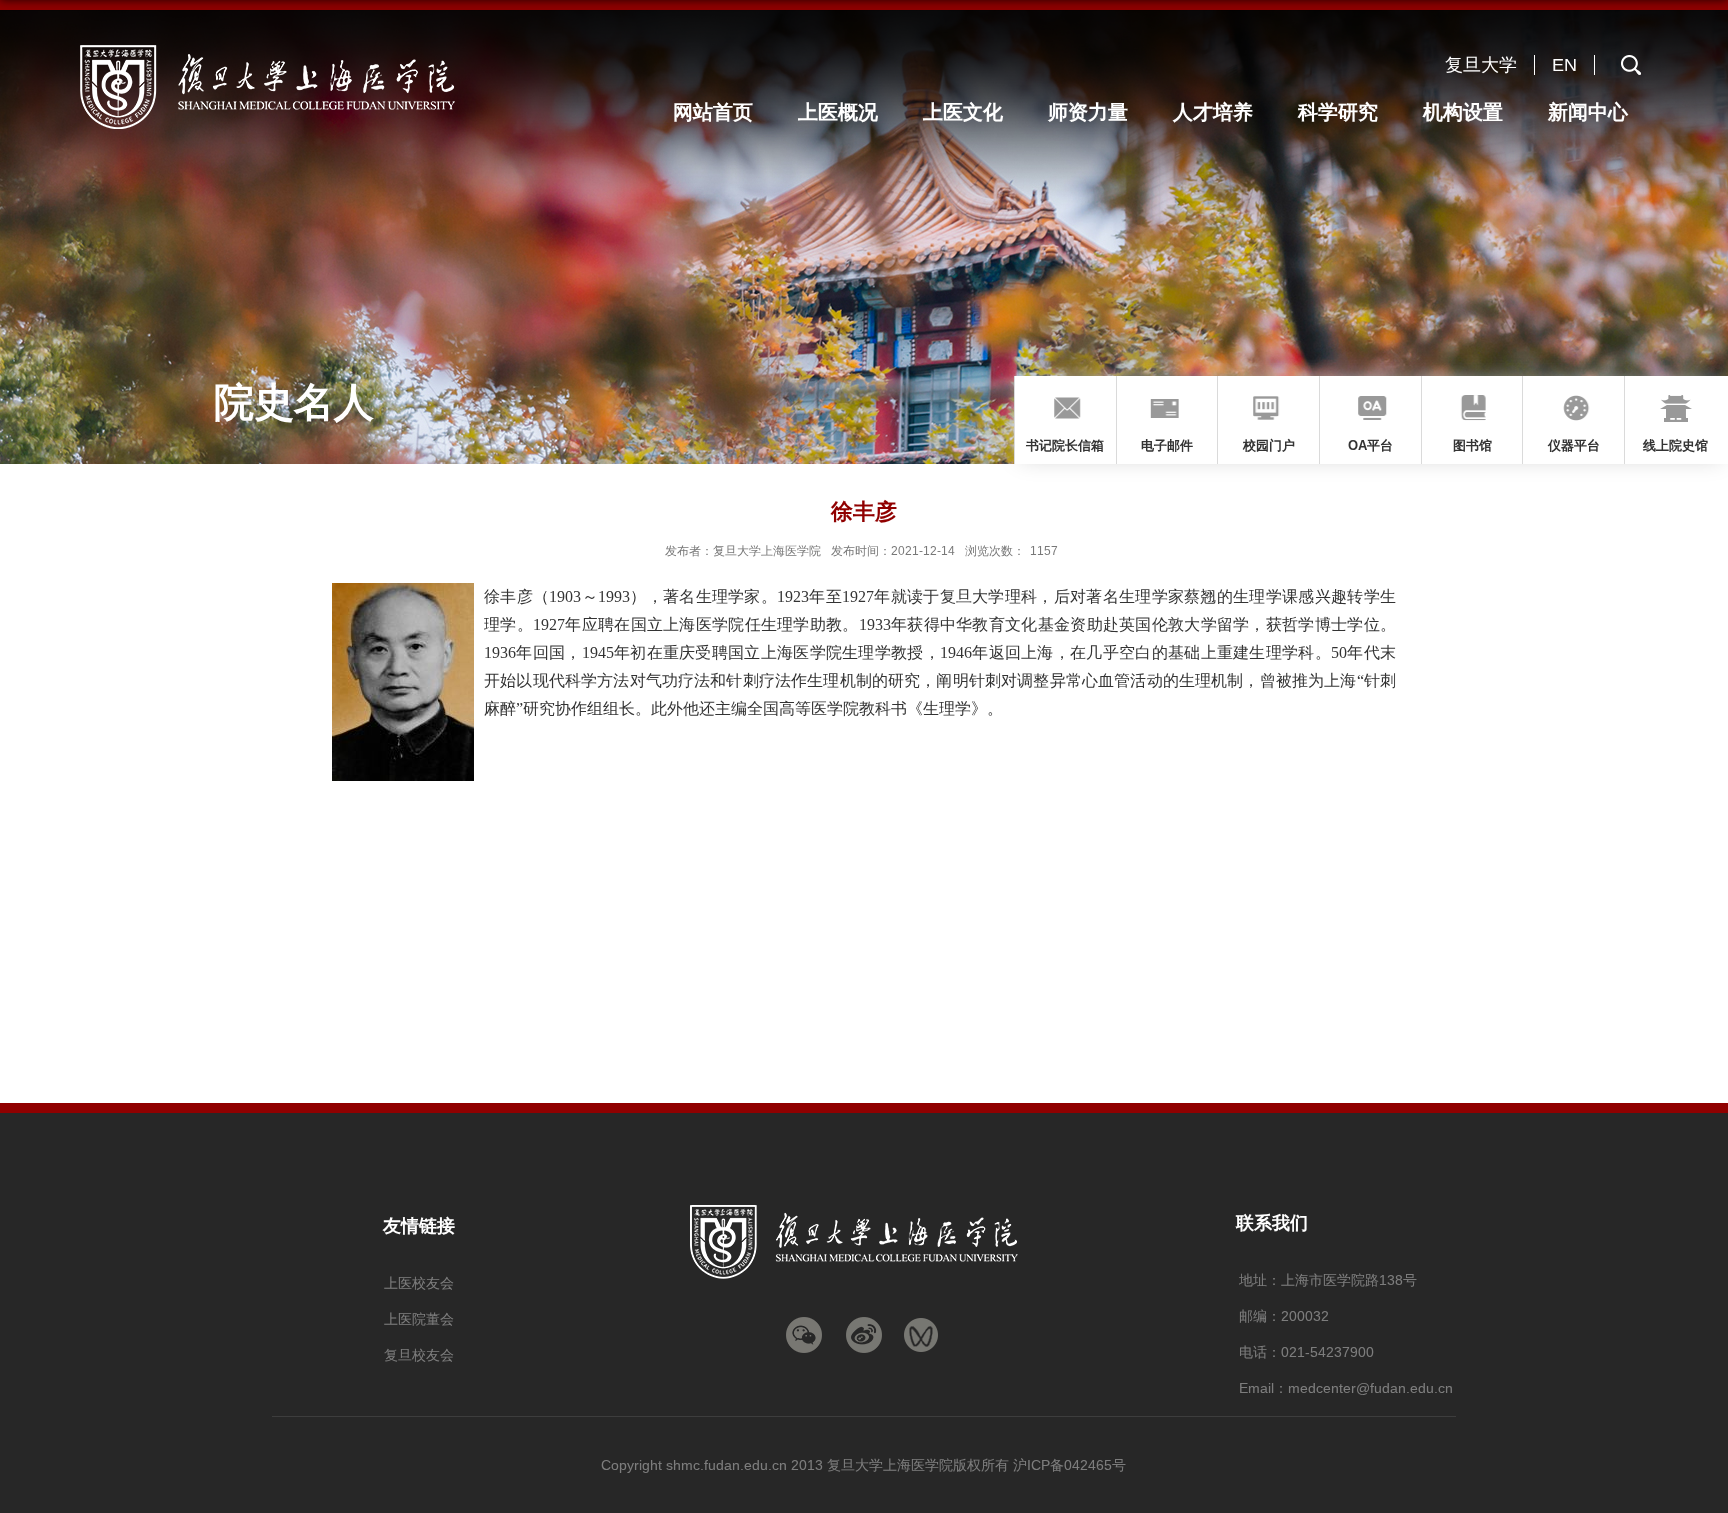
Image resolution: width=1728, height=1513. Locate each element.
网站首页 (713, 112)
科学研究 (1338, 112)
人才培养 (1213, 112)
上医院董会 (419, 1319)
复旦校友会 (419, 1355)
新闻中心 (1588, 112)
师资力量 (1088, 112)
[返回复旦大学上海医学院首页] (293, 48)
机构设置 (1463, 112)
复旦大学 (1481, 65)
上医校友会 (419, 1283)
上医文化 (963, 112)
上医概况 (838, 112)
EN (1564, 65)
